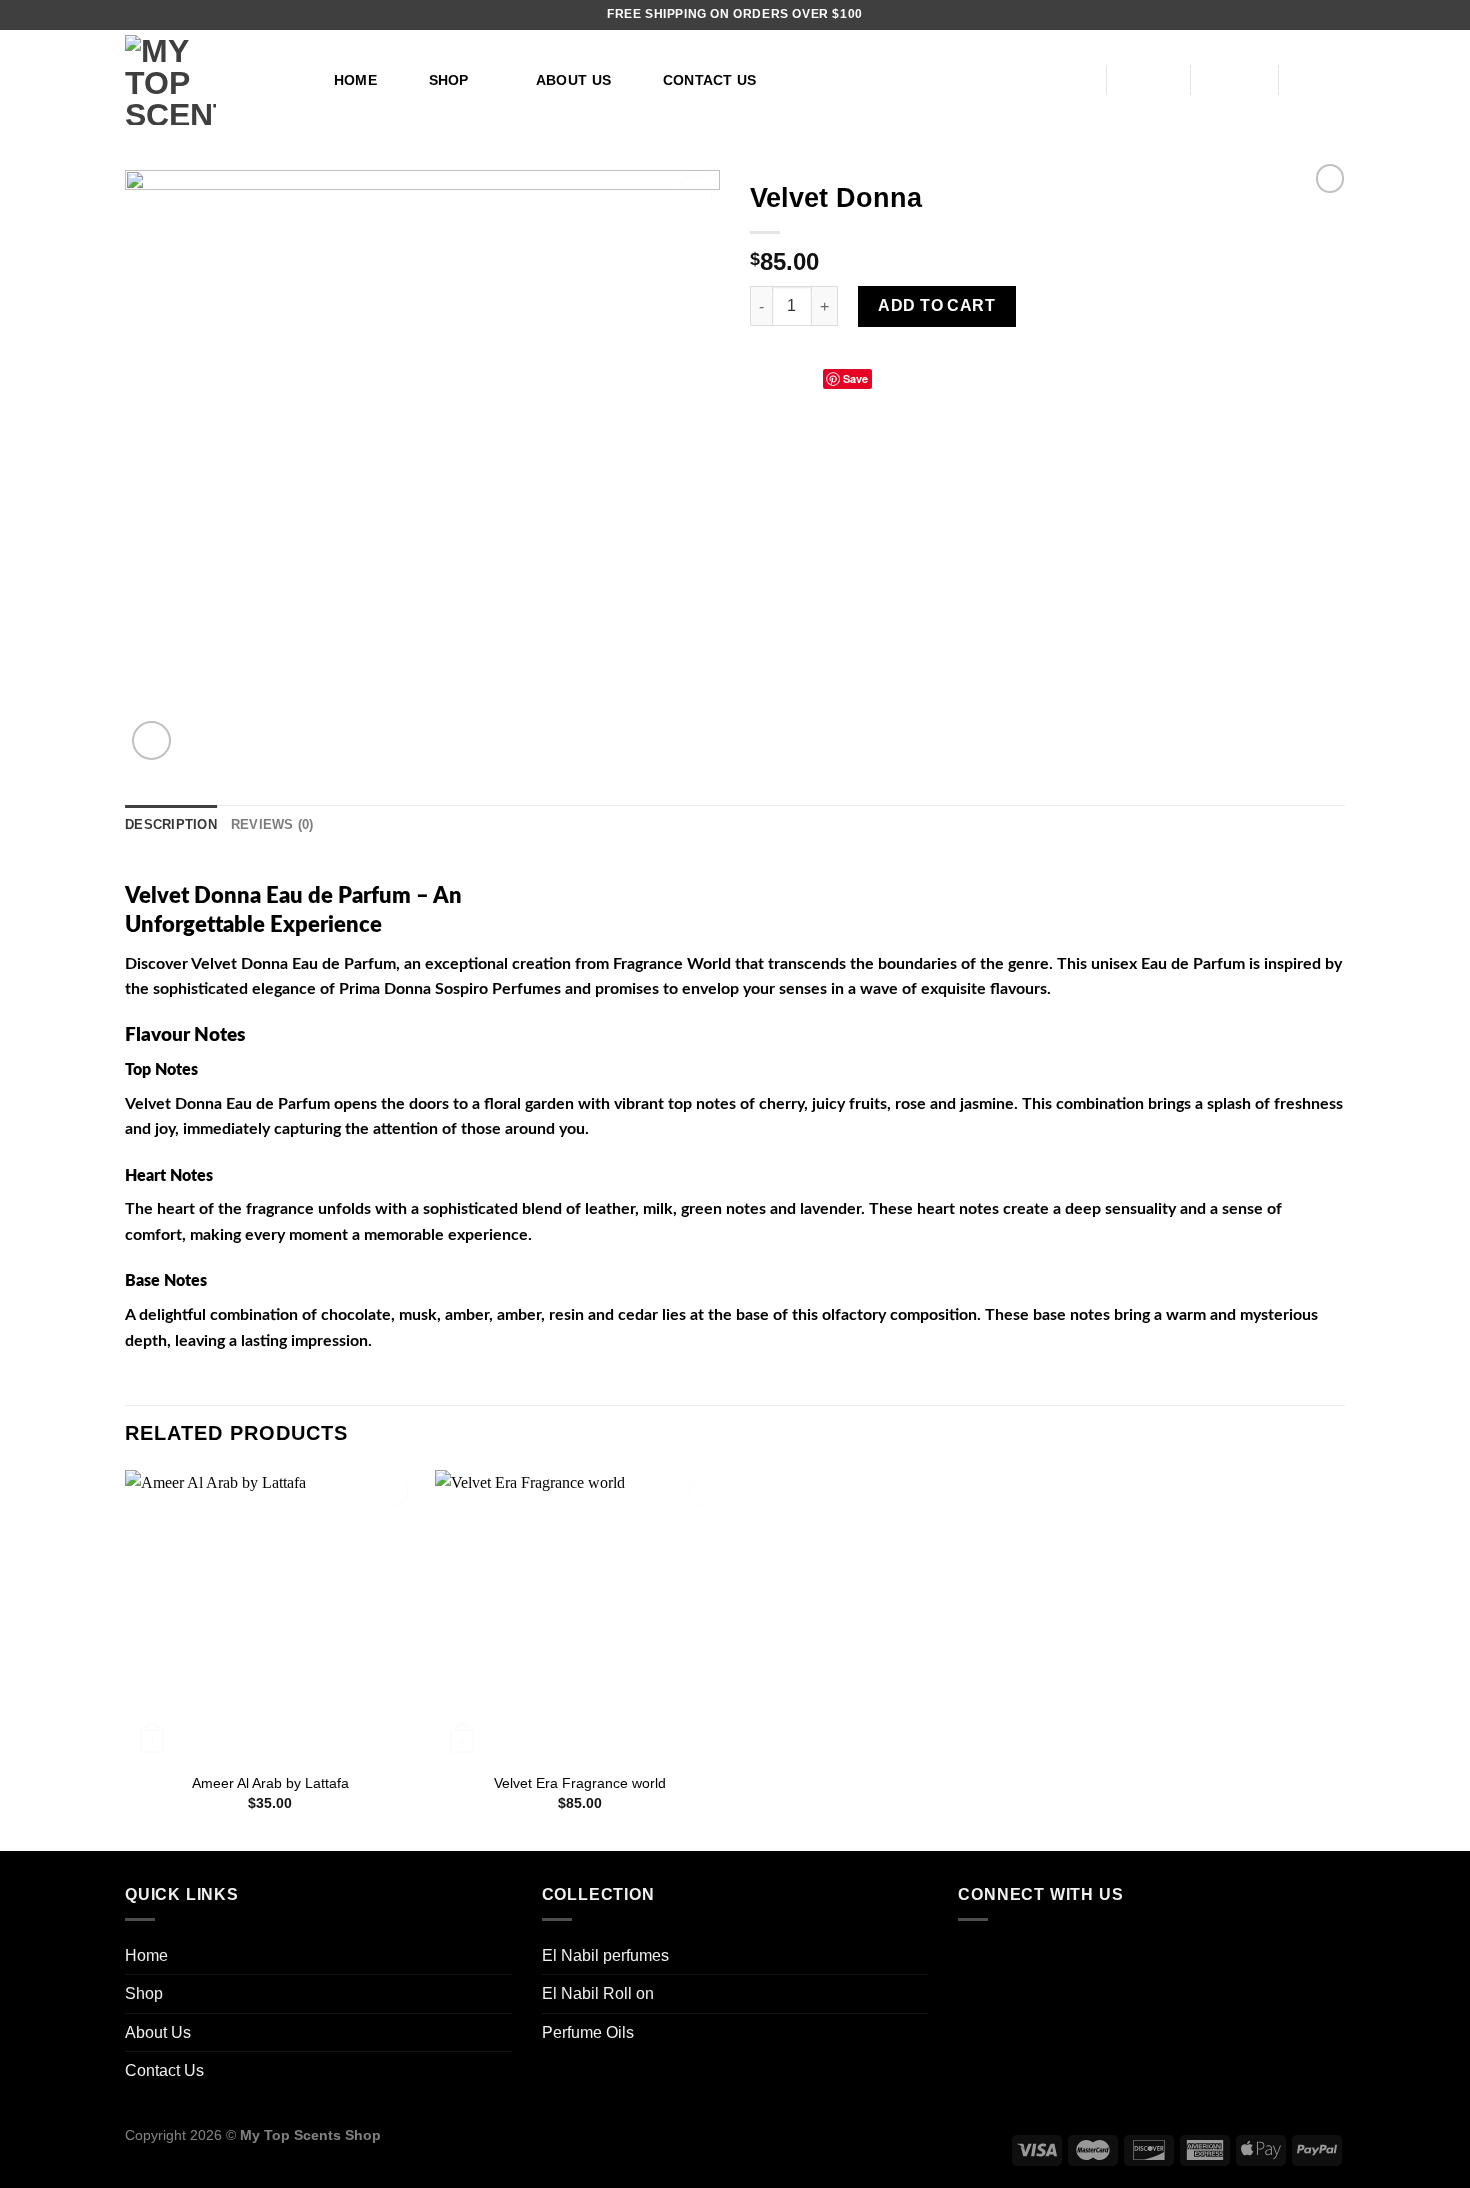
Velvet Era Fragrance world (580, 1783)
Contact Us (710, 80)
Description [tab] (171, 824)
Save (855, 378)
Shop (449, 80)
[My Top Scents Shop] (208, 80)
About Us (573, 80)
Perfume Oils (588, 2032)
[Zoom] (151, 740)
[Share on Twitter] (787, 377)
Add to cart (936, 305)
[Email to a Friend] (811, 377)
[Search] (1064, 80)
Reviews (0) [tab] (272, 824)
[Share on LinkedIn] (884, 377)
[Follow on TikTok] (978, 1958)
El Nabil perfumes (605, 1955)
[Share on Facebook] (762, 377)
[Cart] (1322, 80)
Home (355, 80)
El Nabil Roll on (598, 1993)
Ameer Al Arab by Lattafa (270, 1783)
